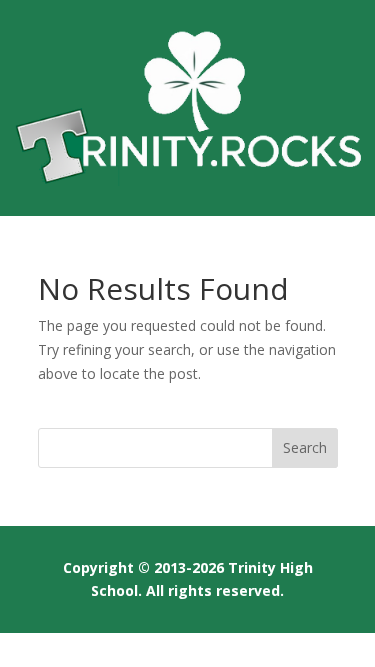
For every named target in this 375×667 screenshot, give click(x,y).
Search (305, 447)
